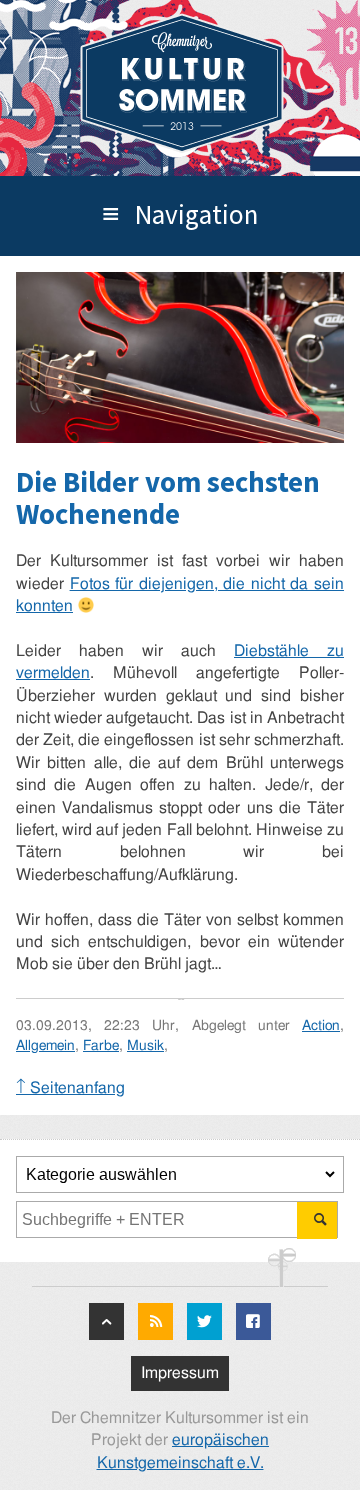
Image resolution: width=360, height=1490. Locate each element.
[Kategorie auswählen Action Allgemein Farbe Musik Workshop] (180, 1174)
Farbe (101, 1045)
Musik (145, 1045)
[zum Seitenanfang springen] (106, 1321)
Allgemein (45, 1045)
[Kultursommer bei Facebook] (253, 1321)
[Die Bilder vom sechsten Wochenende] (180, 357)
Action (321, 1025)
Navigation (196, 214)
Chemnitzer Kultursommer (182, 83)
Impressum (180, 1373)
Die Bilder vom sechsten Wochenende (168, 498)
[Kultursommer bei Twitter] (204, 1321)
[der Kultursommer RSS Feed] (155, 1321)
